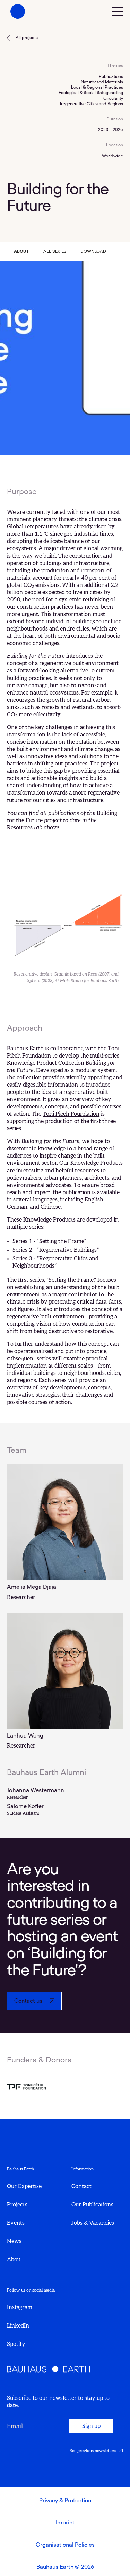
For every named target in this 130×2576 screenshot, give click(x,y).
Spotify (16, 2344)
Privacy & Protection (65, 2501)
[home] (16, 11)
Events (16, 2223)
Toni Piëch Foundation (71, 1114)
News (14, 2241)
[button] (118, 11)
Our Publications (92, 2205)
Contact (81, 2186)
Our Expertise (24, 2186)
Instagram (20, 2307)
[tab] (21, 252)
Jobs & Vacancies (93, 2223)
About (15, 2260)
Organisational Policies (65, 2545)
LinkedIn (18, 2326)
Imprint (65, 2523)
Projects (17, 2205)
